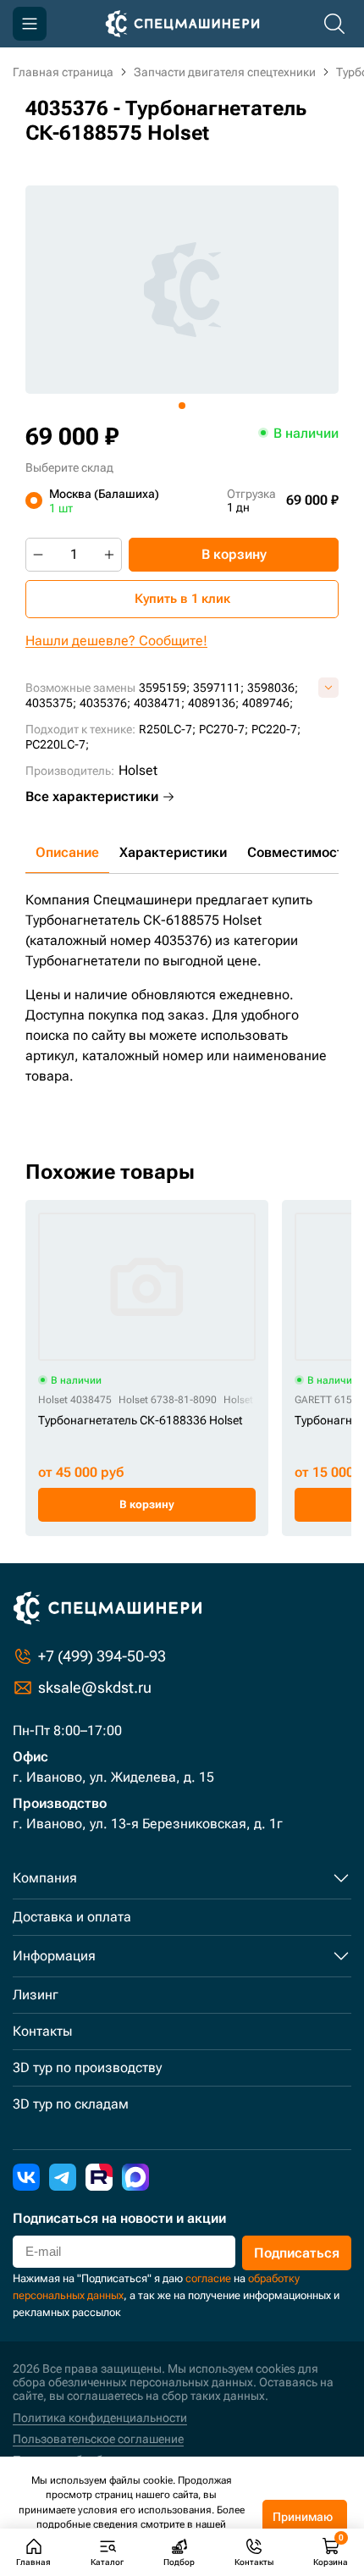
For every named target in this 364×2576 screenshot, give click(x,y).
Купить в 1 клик (182, 599)
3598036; (273, 688)
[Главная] (182, 24)
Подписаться (297, 2253)
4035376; (105, 703)
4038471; (159, 703)
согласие (208, 2278)
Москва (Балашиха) (104, 500)
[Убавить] (38, 555)
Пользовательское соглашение (98, 2439)
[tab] (182, 406)
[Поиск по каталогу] (334, 24)
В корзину (234, 554)
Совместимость (299, 852)
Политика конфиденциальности (100, 2418)
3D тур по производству (87, 2067)
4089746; (267, 703)
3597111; (218, 688)
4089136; (213, 703)
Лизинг (36, 1995)
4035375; (51, 703)
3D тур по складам (71, 2104)
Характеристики (173, 852)
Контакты (42, 2031)
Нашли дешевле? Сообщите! (116, 641)
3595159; (164, 688)
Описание (67, 852)
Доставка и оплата (72, 1917)
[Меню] (30, 24)
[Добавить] (109, 555)
